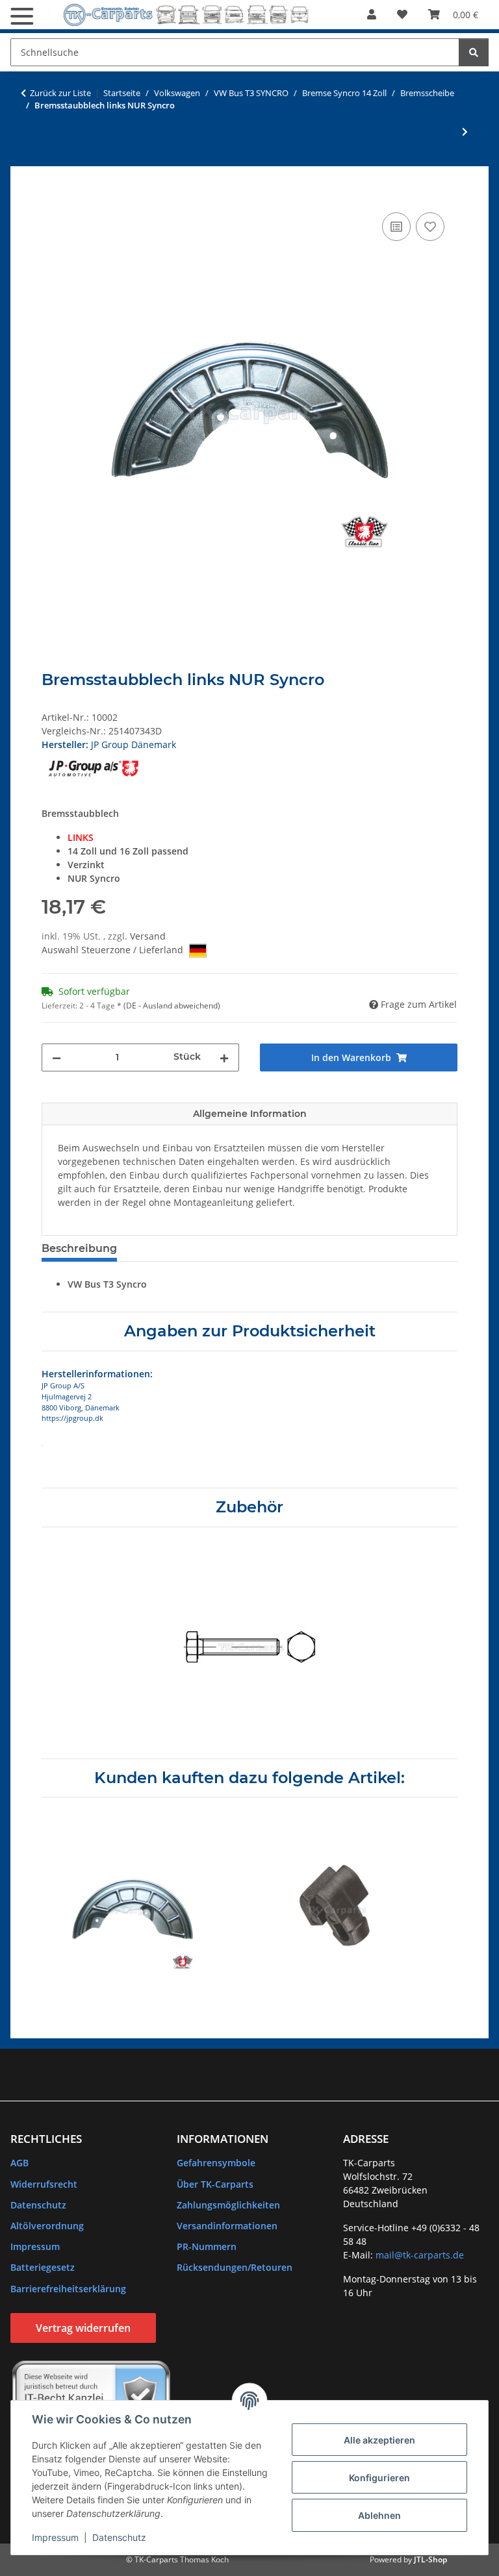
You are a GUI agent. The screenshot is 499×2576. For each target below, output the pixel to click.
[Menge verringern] (57, 1057)
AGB (19, 2163)
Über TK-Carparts (215, 2184)
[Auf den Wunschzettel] (430, 227)
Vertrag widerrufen (83, 2328)
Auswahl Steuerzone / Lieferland (114, 950)
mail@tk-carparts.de (420, 2255)
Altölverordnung (47, 2226)
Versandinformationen (227, 2226)
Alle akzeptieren (379, 2440)
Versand (148, 936)
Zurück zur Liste (60, 93)
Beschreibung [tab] (79, 1248)
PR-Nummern (207, 2246)
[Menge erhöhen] (224, 1057)
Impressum (55, 2537)
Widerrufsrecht (44, 2184)
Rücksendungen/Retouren (235, 2267)
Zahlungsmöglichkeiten (228, 2205)
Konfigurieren (379, 2478)
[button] (372, 14)
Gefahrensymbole (216, 2163)
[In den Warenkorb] (52, 195)
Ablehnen (379, 2515)
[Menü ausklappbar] (22, 16)
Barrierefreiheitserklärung (68, 2289)
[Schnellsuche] (474, 52)
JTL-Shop (430, 2559)
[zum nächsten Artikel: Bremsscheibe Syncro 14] (465, 131)
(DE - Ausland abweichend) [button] (172, 1006)
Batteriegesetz (43, 2267)
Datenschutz (119, 2537)
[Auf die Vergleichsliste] (396, 227)
